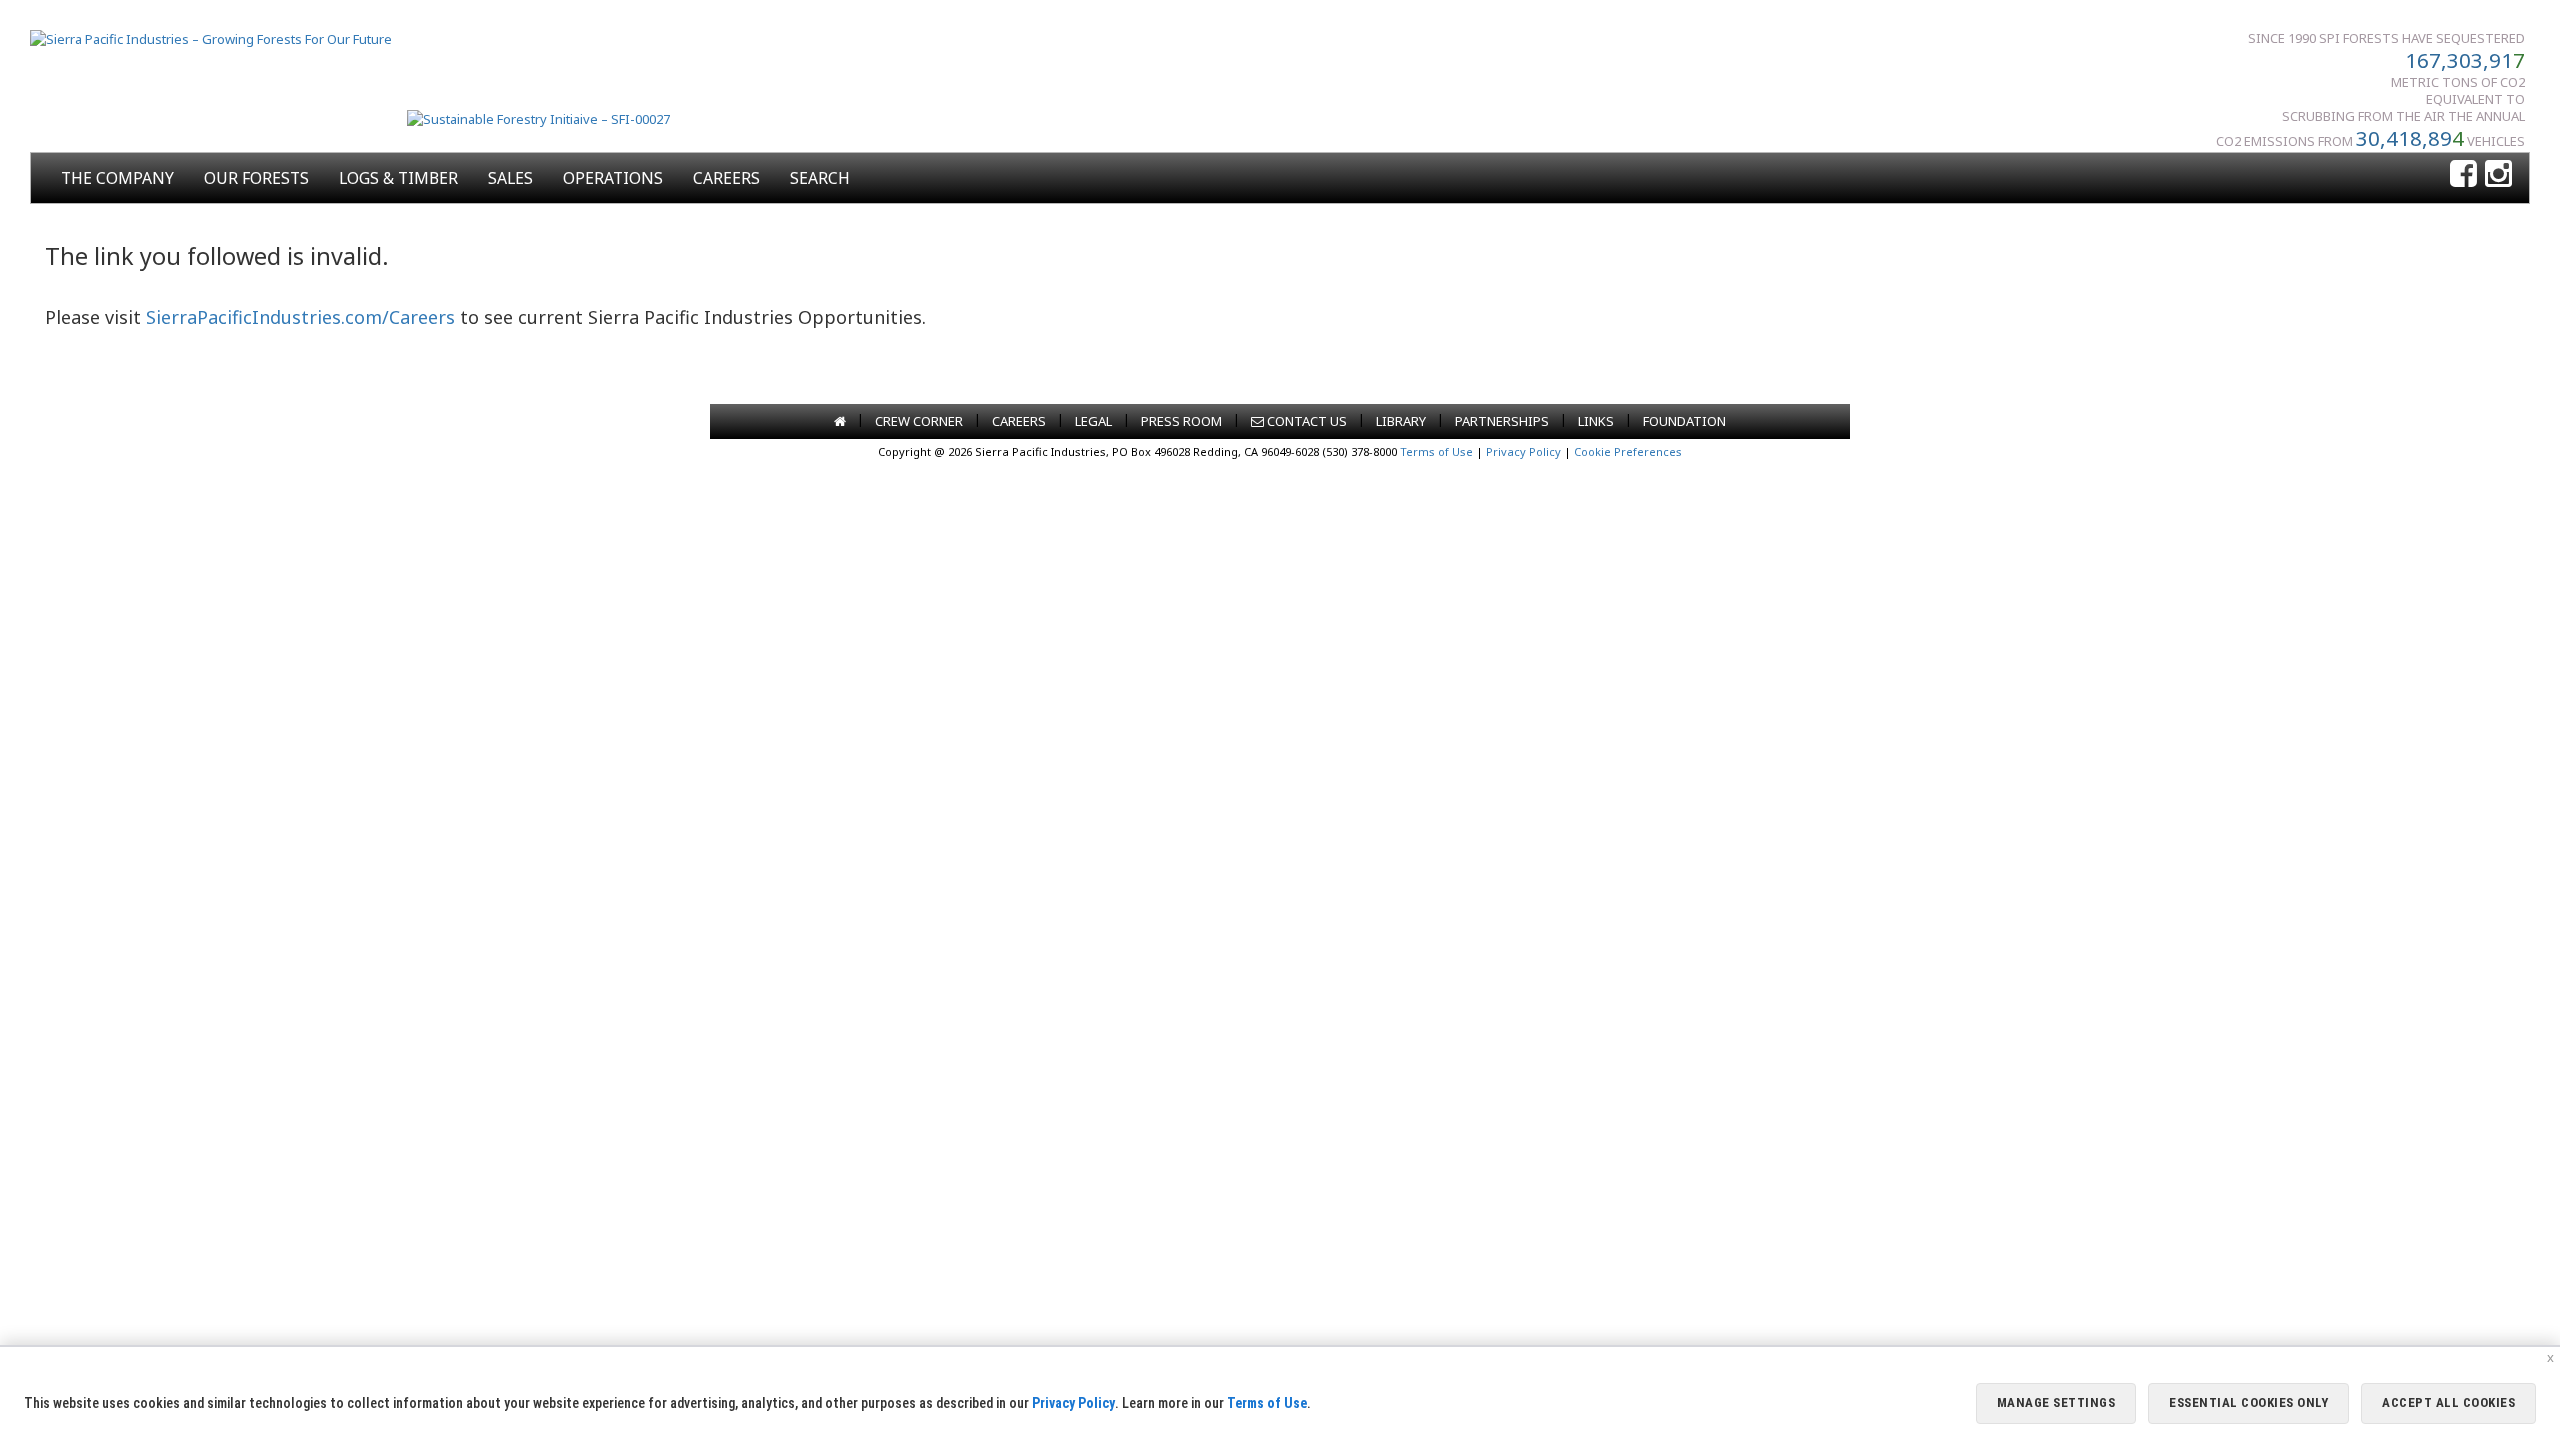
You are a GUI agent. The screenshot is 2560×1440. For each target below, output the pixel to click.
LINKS (1596, 421)
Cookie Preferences (1628, 451)
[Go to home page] (840, 421)
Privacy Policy (1523, 451)
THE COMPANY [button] (117, 178)
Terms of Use (1436, 451)
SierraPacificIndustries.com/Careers (300, 317)
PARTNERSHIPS (1502, 421)
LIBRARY (1401, 421)
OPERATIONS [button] (613, 178)
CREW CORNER (919, 421)
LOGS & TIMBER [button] (398, 178)
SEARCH (820, 178)
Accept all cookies (2448, 1402)
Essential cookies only (2248, 1402)
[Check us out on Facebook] (2463, 174)
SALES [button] (510, 178)
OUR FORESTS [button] (256, 178)
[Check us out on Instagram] (2498, 174)
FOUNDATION (1684, 421)
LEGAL (1093, 421)
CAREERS (726, 178)
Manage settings (2056, 1402)
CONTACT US (1305, 421)
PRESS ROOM (1181, 421)
